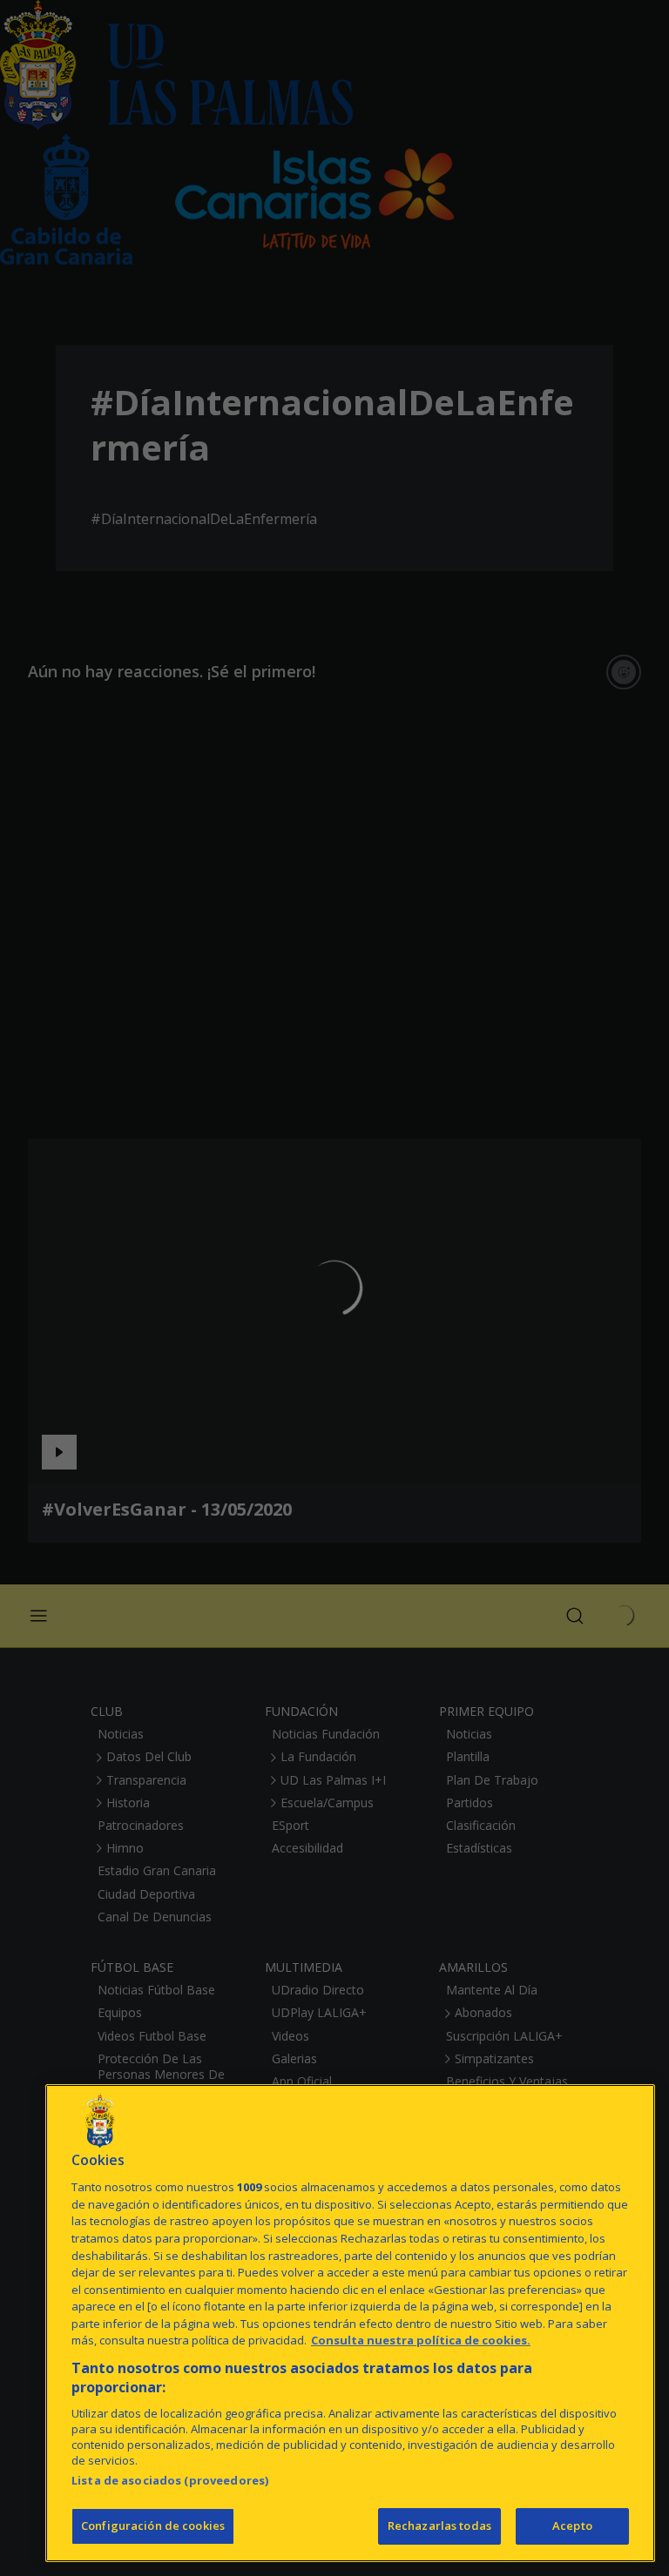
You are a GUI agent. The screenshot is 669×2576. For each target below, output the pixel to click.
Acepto (572, 2526)
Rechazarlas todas (439, 2526)
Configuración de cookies (153, 2526)
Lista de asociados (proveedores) (170, 2480)
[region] (350, 2323)
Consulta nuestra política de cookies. (421, 2340)
